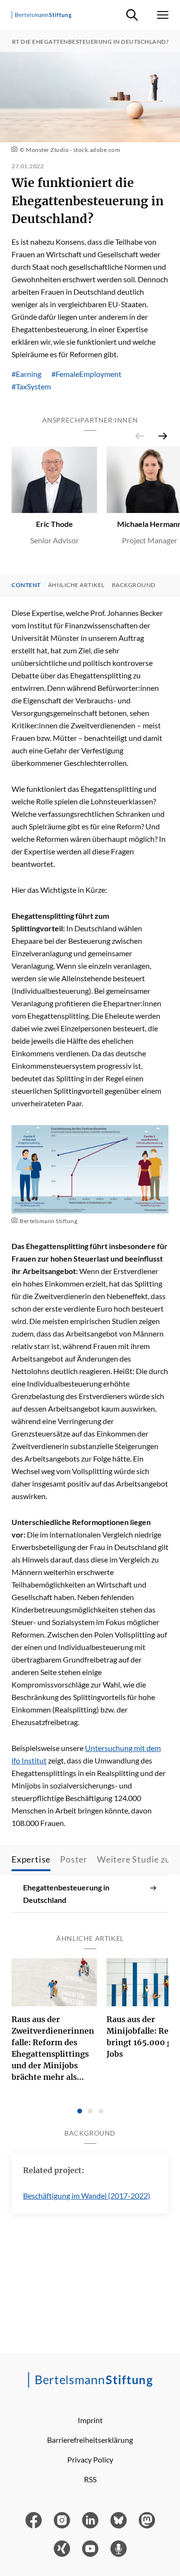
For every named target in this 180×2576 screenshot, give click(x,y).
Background (134, 585)
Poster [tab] (74, 1859)
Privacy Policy (90, 2459)
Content (26, 585)
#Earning (26, 374)
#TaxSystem (31, 386)
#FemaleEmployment (86, 374)
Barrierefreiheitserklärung (90, 2440)
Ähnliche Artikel (76, 585)
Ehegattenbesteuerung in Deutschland (66, 1894)
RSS (90, 2479)
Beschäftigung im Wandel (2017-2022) (87, 2195)
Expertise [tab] (31, 1859)
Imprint (90, 2420)
